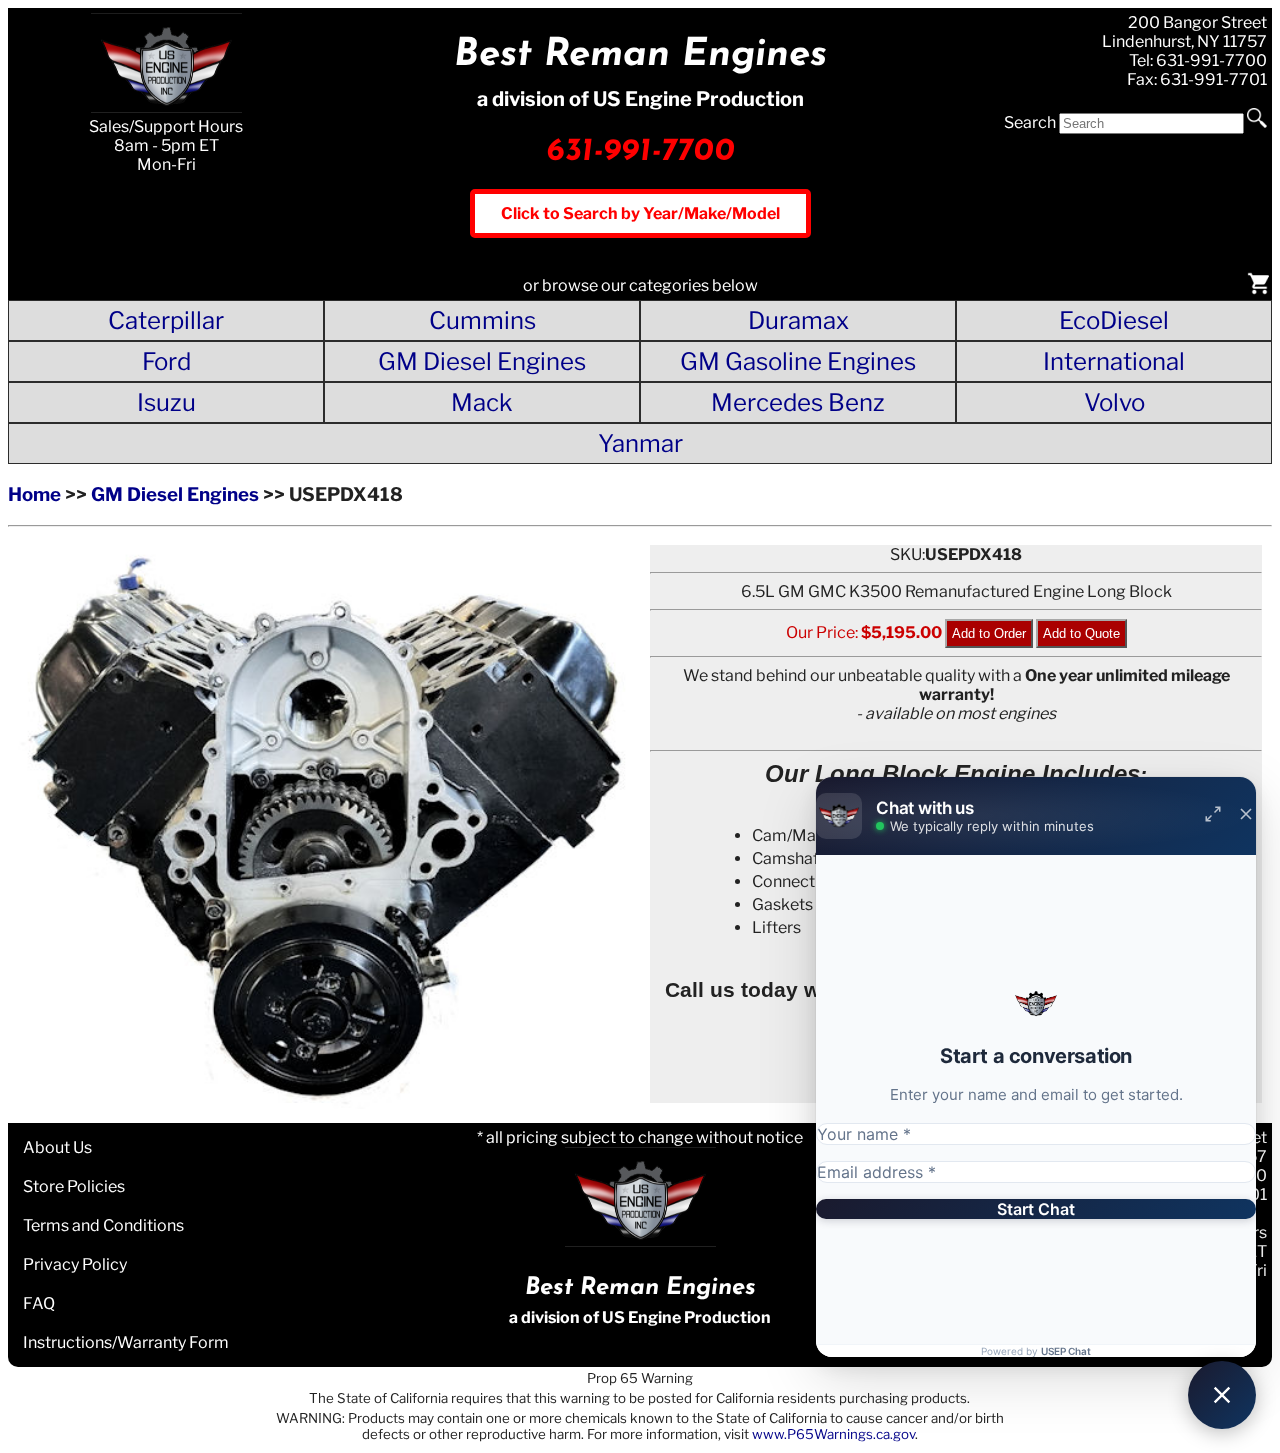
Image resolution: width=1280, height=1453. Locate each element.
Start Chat (1036, 1209)
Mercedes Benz (798, 402)
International (1114, 361)
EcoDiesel (1114, 320)
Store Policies (74, 1186)
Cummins (482, 320)
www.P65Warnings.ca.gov (833, 1434)
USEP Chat (1066, 1351)
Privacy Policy (75, 1264)
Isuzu (166, 402)
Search (1030, 122)
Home (34, 494)
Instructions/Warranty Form (126, 1342)
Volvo (1114, 402)
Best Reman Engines (640, 55)
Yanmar (640, 443)
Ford (166, 361)
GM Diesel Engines (482, 361)
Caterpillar (166, 320)
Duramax (798, 320)
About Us (57, 1147)
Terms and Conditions (103, 1225)
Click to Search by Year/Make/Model (640, 213)
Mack (482, 402)
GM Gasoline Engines (798, 361)
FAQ (39, 1303)
